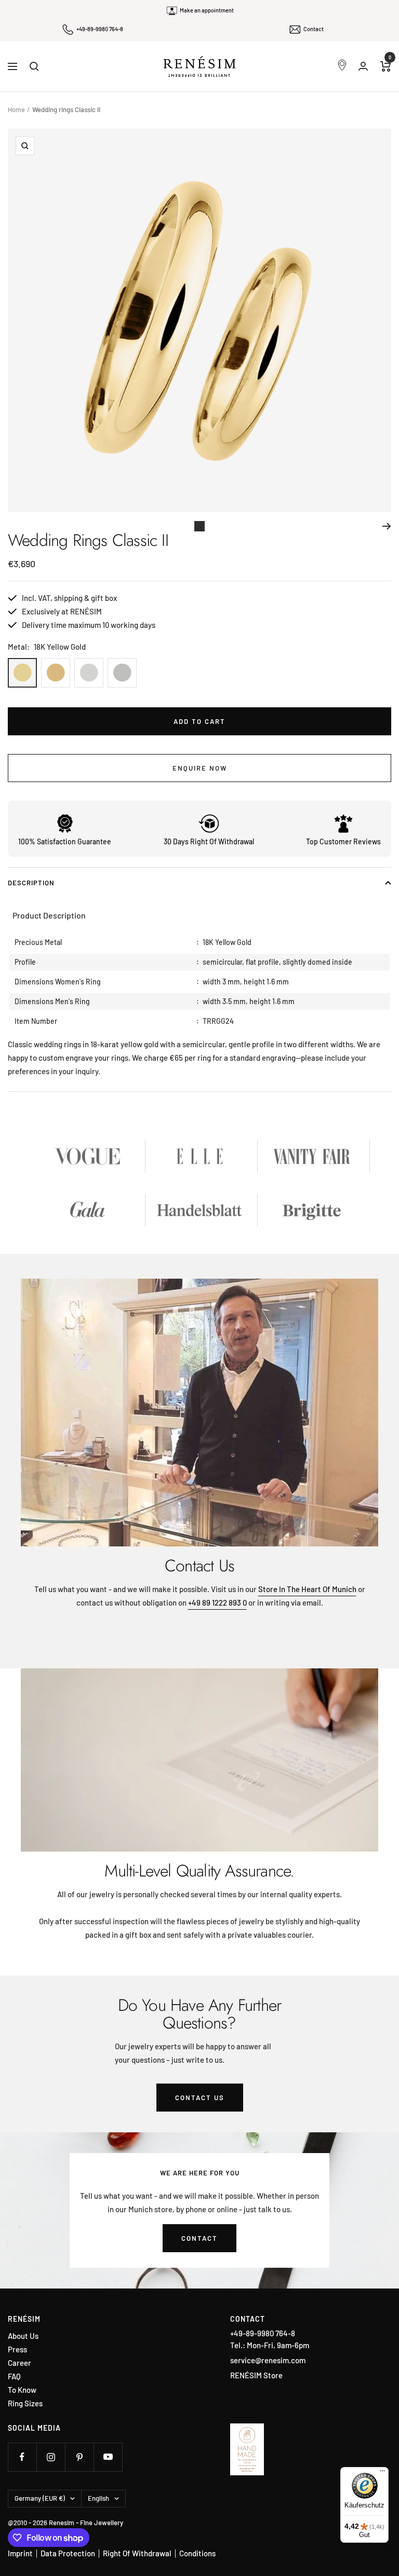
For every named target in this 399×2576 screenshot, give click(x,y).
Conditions (197, 2553)
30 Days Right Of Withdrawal (209, 841)
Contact (314, 29)
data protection (68, 2553)
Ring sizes (25, 2403)
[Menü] (382, 2473)
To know (22, 2390)
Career (19, 2363)
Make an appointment (207, 10)
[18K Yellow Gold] (22, 673)
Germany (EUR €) (40, 2498)
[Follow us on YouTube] (108, 2457)
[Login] (363, 66)
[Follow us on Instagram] (51, 2457)
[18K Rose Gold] (56, 673)
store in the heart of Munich (307, 1589)
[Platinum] (122, 673)
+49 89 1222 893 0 (217, 1602)
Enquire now (200, 768)
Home (16, 109)
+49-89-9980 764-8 (100, 29)
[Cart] (386, 66)
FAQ (14, 2376)
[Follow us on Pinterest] (79, 2457)
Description (31, 883)
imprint (20, 2553)
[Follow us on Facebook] (22, 2457)
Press (17, 2349)
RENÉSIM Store (256, 2375)
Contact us (200, 2098)
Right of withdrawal (137, 2553)
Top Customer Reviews (343, 841)
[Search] (34, 66)
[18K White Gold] (89, 673)
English (98, 2498)
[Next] (387, 526)
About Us (23, 2336)
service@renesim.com (268, 2360)
